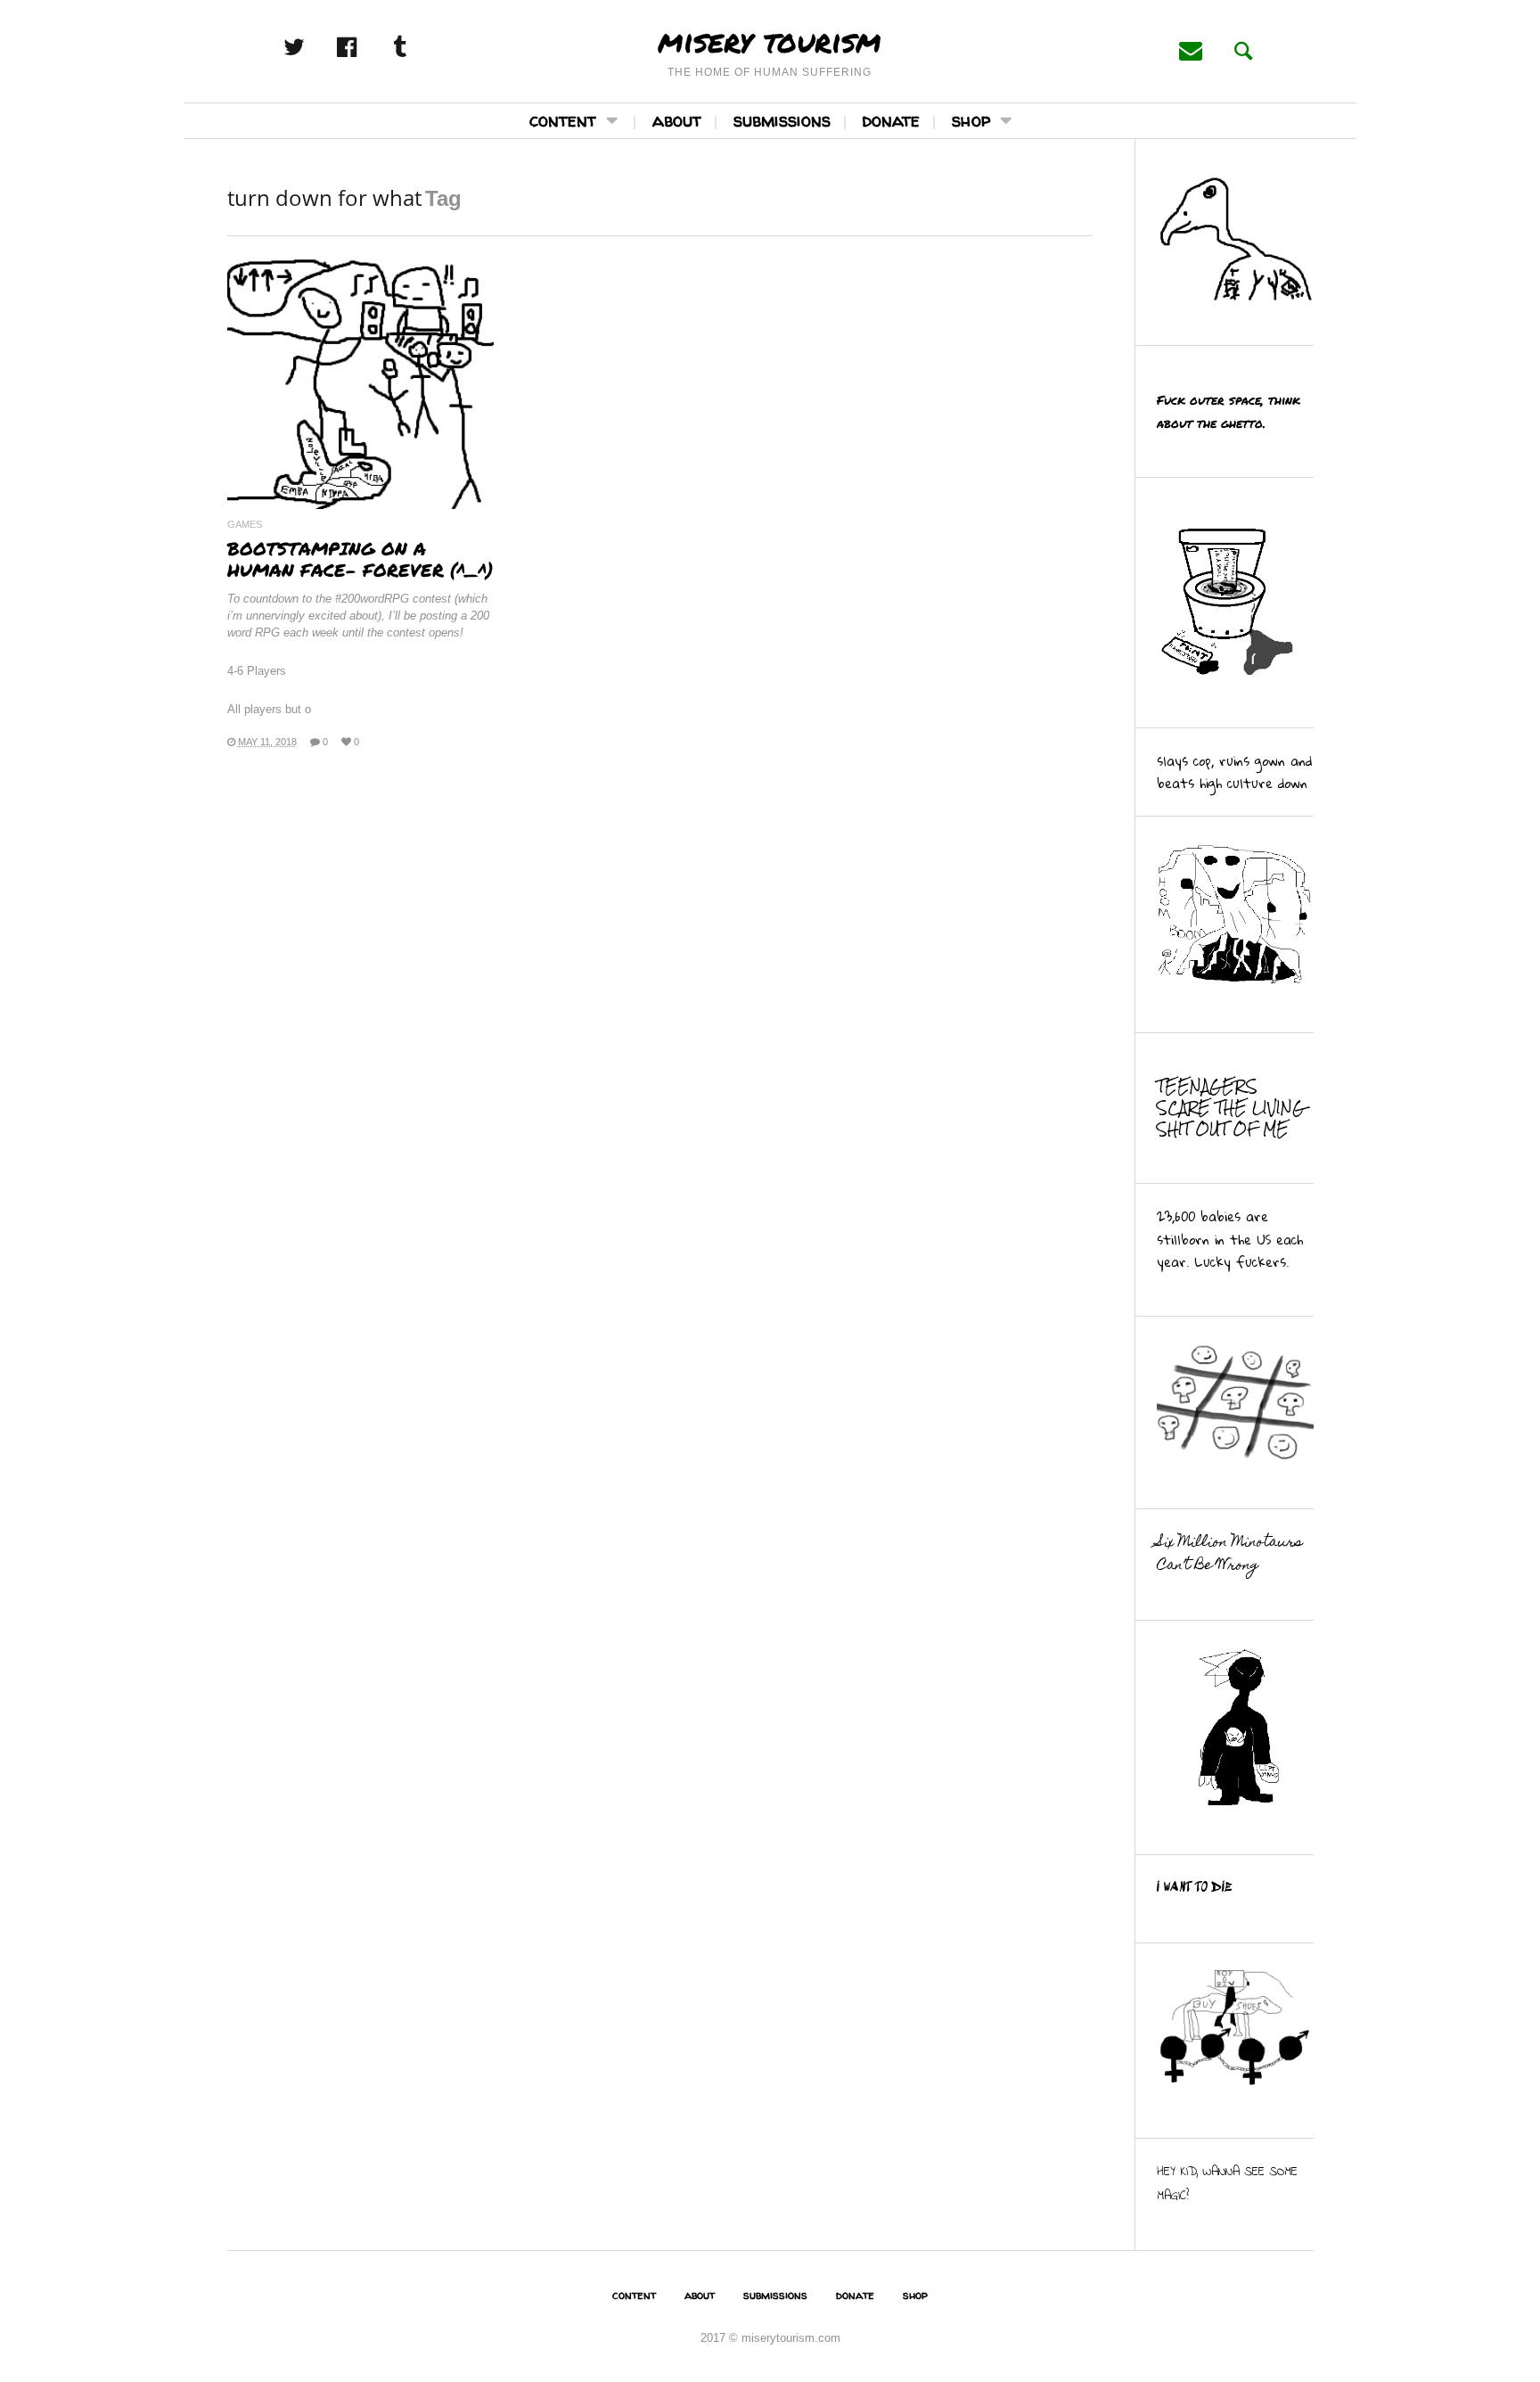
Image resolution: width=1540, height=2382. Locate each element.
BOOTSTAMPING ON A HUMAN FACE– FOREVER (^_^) (360, 559)
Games (245, 525)
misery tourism (770, 40)
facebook (366, 47)
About (677, 120)
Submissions (782, 120)
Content (563, 120)
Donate (891, 120)
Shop (971, 120)
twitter (314, 47)
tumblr (419, 47)
